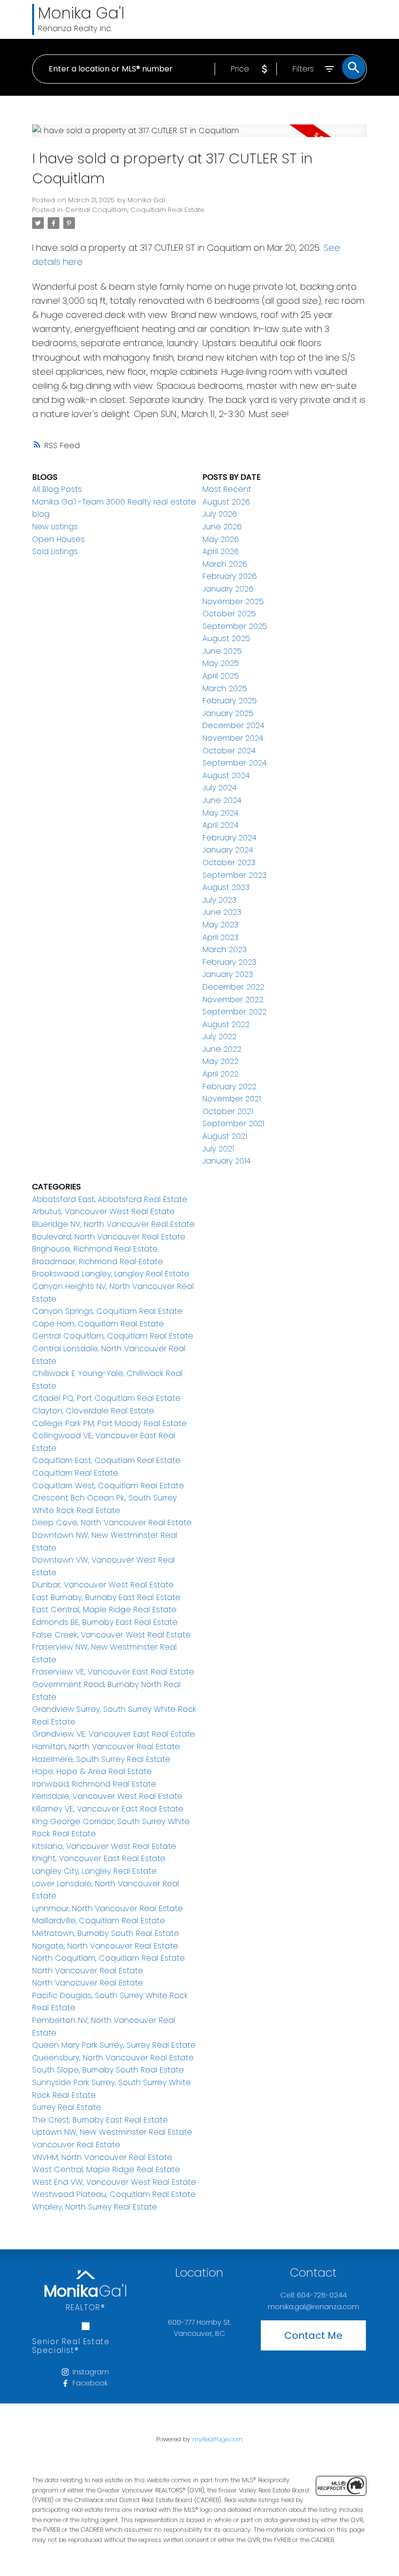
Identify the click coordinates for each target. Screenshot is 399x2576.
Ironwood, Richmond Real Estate (94, 1784)
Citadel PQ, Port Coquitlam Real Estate (106, 1398)
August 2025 (226, 638)
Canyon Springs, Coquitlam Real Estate (107, 1311)
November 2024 (233, 738)
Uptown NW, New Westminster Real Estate (112, 2132)
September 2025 (235, 626)
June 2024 (222, 800)
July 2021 (218, 1149)
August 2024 (226, 775)
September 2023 (235, 875)
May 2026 (221, 539)
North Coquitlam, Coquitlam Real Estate (109, 1958)
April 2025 (221, 676)
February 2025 (230, 701)
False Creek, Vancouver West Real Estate (111, 1635)
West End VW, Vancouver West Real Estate (114, 2182)
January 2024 (228, 850)
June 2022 (222, 1049)
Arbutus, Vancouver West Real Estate (103, 1211)
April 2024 (220, 825)
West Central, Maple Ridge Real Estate (106, 2169)
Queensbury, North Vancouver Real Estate (113, 2058)
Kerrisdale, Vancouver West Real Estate (107, 1796)
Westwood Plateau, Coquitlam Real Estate (114, 2194)
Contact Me (313, 2335)
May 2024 (220, 813)
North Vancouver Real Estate (88, 1971)
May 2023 (220, 925)
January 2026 (228, 589)
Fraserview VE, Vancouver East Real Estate (113, 1672)
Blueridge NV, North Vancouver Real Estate (113, 1224)
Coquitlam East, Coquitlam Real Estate (106, 1460)
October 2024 (229, 751)
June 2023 (222, 912)
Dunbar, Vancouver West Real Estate (103, 1585)
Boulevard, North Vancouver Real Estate (109, 1237)
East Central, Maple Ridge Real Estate (104, 1610)
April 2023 (220, 937)
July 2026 (220, 514)
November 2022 (233, 1000)
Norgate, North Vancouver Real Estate (105, 1946)
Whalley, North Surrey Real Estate (95, 2207)
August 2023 (226, 887)
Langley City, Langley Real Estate (94, 1871)
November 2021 (232, 1099)
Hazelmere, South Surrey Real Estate (101, 1759)
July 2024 (219, 788)
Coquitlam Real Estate (75, 1473)
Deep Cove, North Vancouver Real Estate (112, 1523)
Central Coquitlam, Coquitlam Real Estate (135, 210)
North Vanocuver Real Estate (88, 1983)
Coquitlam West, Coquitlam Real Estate (108, 1486)
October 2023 (229, 862)
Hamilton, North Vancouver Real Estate (106, 1747)
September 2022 (235, 1012)
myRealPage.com (218, 2439)
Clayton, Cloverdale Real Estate (93, 1411)
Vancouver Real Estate (76, 2145)
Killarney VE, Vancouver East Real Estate (108, 1809)
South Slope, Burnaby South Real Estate (108, 2070)
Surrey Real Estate (67, 2107)
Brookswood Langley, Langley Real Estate (111, 1274)
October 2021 (228, 1111)
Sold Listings (55, 551)
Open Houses (58, 539)
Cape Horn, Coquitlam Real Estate (98, 1324)
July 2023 (219, 900)
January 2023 (228, 974)
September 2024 (235, 763)
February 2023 (229, 962)
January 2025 (228, 713)
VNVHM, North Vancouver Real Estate (102, 2157)
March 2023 (225, 949)
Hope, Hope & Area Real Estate (92, 1771)
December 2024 (233, 725)
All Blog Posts (57, 489)
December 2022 (233, 987)
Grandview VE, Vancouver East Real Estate (114, 1734)
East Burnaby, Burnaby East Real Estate (106, 1597)
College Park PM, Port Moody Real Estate (109, 1423)
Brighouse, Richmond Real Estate (95, 1249)
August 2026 (226, 502)
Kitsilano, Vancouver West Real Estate (104, 1846)
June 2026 (222, 527)
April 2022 (220, 1074)
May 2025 (221, 663)
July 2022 (219, 1036)
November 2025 (233, 601)
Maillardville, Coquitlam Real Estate (99, 1921)
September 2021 (233, 1123)
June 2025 (222, 651)
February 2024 (229, 838)
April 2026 (221, 551)
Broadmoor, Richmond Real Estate (98, 1262)
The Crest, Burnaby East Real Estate (100, 2120)
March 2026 (225, 564)
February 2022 (229, 1087)
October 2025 (229, 614)
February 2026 (230, 576)
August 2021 (225, 1136)
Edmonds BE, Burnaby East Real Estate (105, 1622)
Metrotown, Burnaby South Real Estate (106, 1933)
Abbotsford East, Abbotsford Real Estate (110, 1199)
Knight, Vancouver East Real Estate (99, 1858)
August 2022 (226, 1024)
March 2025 (225, 688)
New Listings (55, 527)
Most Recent (227, 489)
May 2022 (220, 1061)
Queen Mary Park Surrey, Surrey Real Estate (114, 2045)
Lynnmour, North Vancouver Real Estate (108, 1908)
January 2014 (227, 1161)
